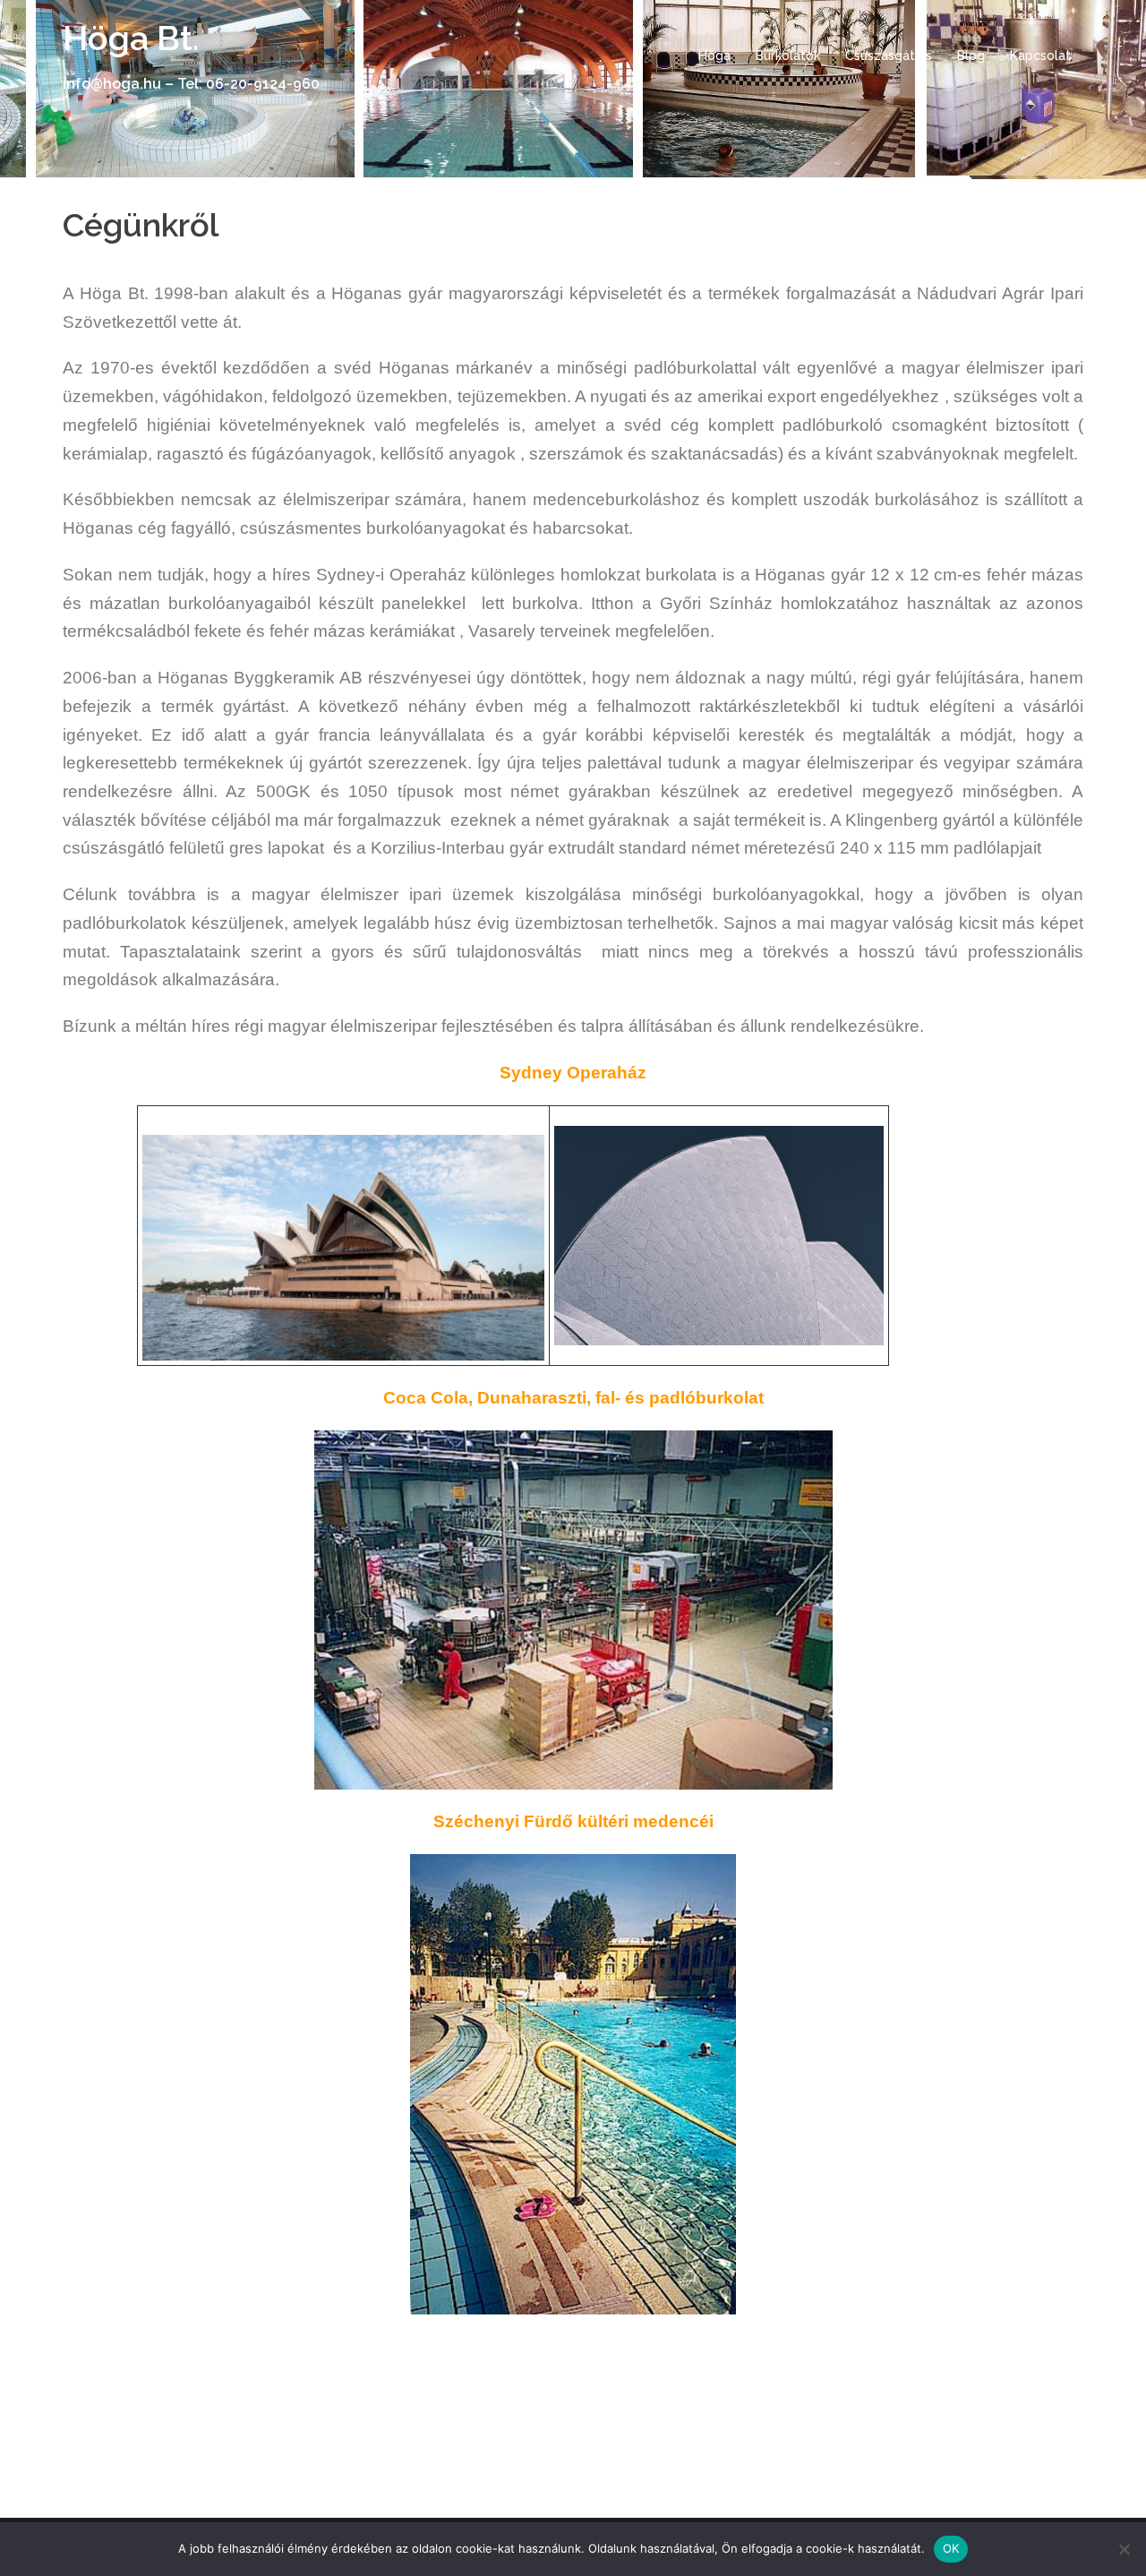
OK (951, 2548)
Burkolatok (788, 56)
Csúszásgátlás (889, 56)
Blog (971, 56)
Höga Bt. (131, 38)
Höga (714, 56)
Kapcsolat (1040, 56)
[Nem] (1124, 2549)
